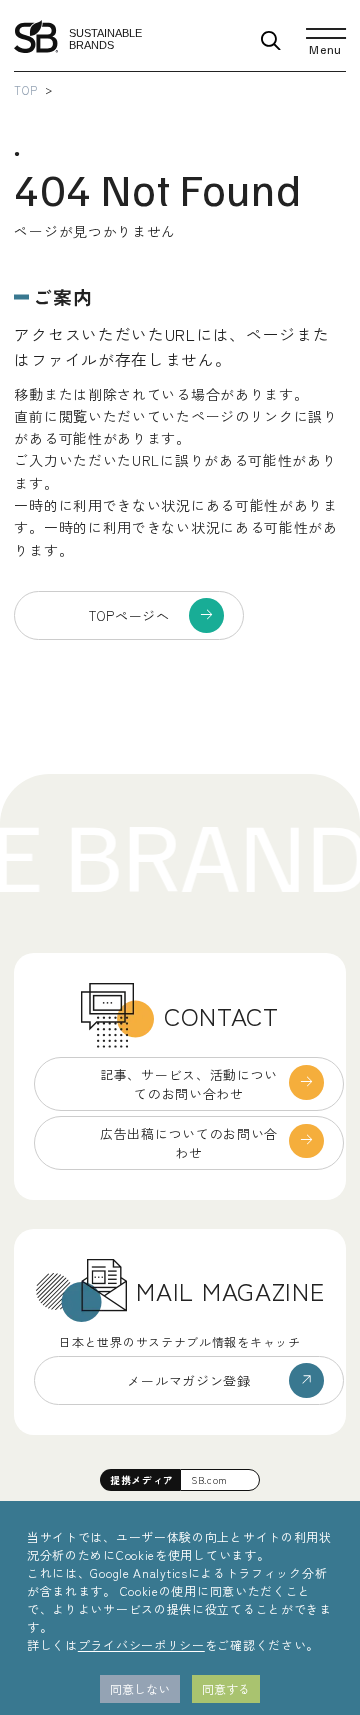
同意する (226, 1688)
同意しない (140, 1688)
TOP (25, 90)
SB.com (209, 1479)
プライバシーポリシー (141, 1644)
